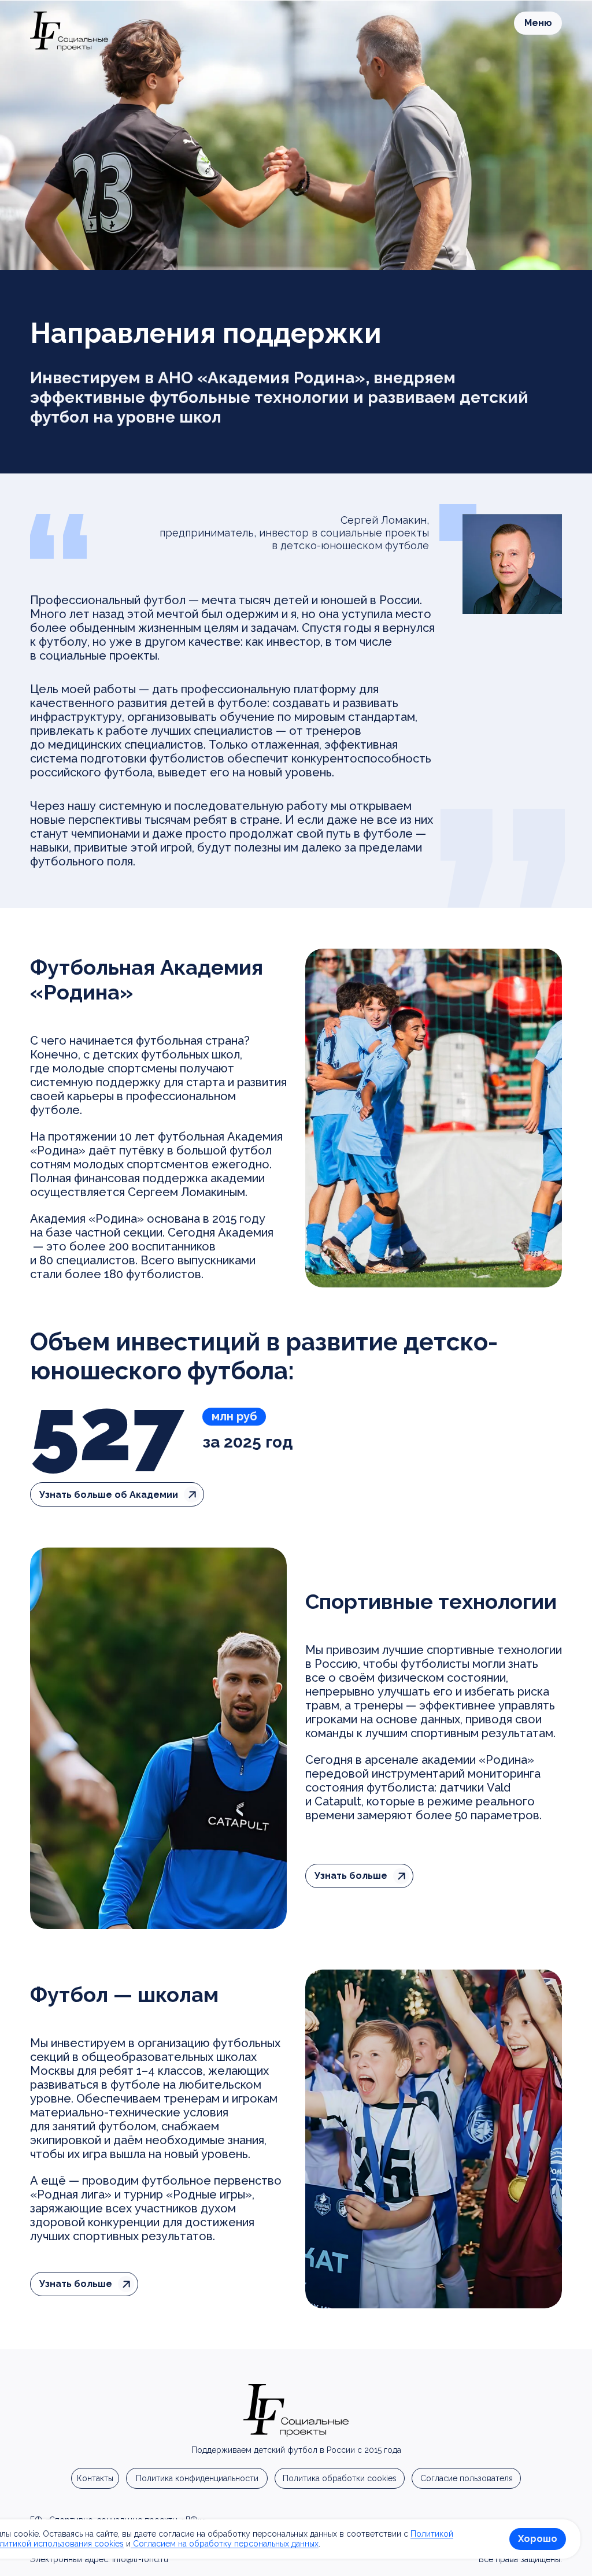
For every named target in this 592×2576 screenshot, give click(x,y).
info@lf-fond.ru (140, 2559)
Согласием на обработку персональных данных (225, 2544)
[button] (538, 23)
